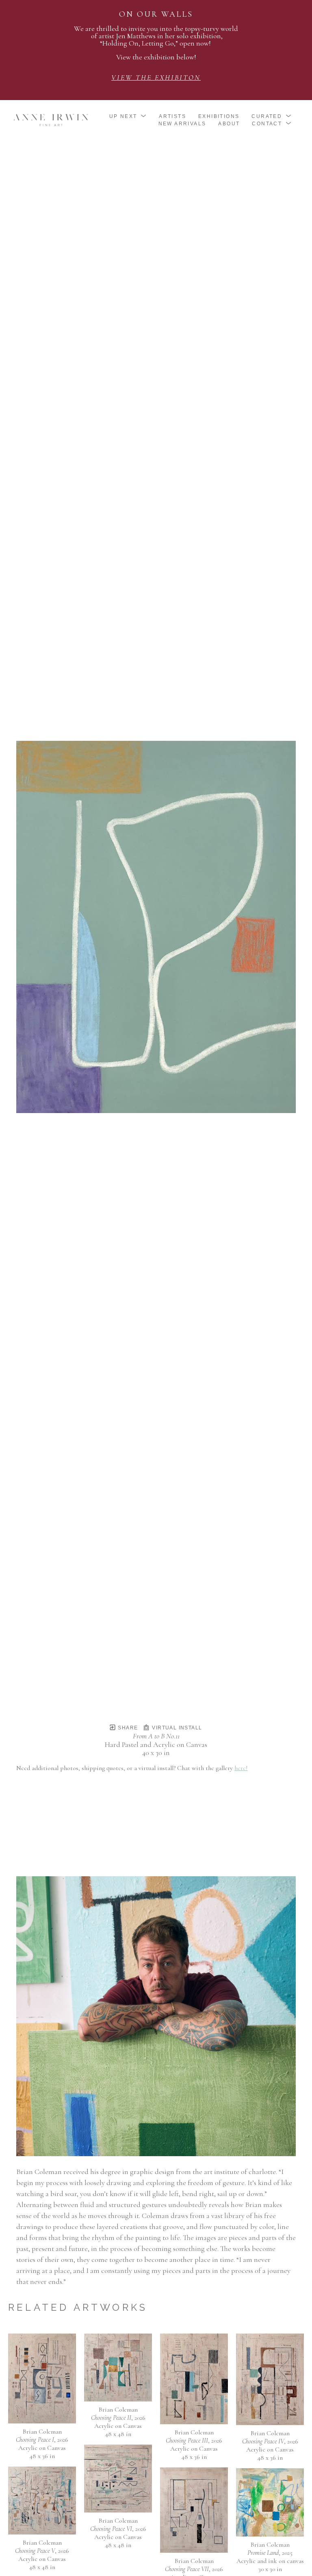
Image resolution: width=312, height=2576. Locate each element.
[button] (128, 116)
